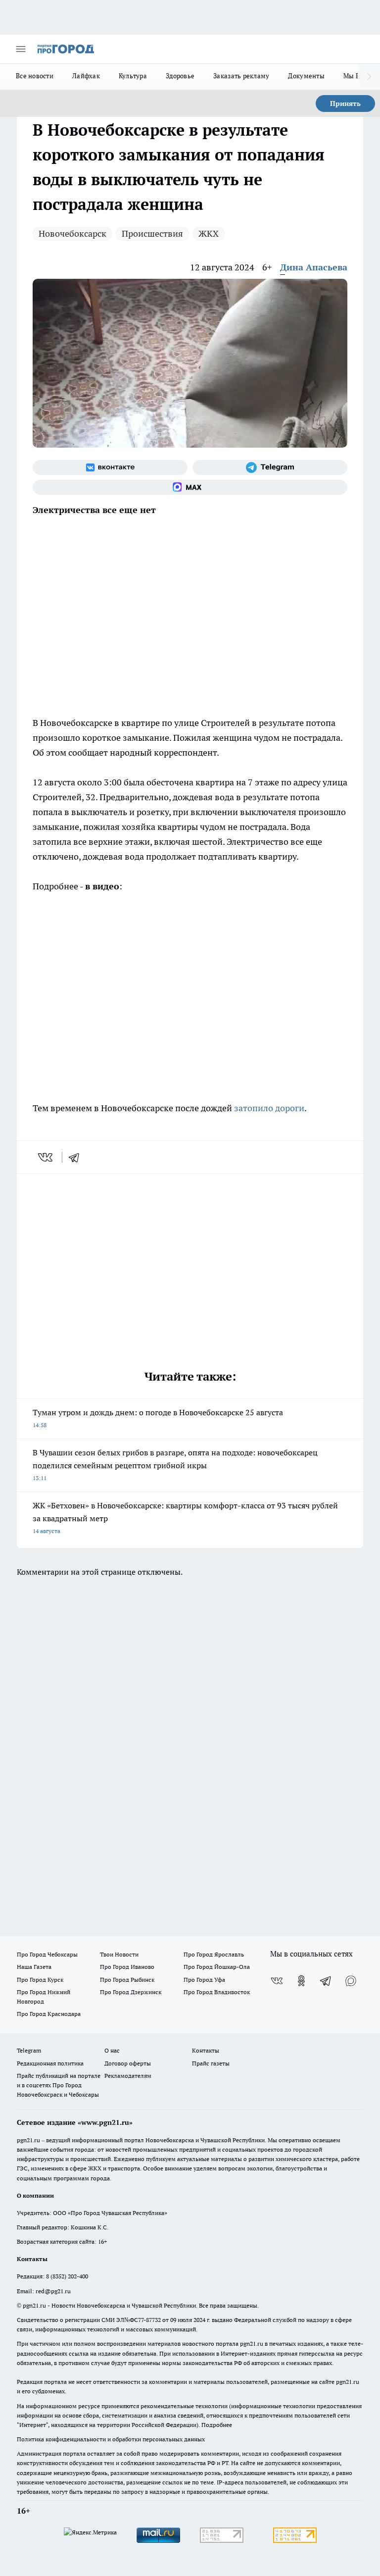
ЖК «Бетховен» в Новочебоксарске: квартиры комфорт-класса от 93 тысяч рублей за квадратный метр (185, 1518)
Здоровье (180, 76)
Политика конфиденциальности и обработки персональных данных (111, 2439)
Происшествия (152, 233)
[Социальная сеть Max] (190, 487)
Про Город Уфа (204, 1980)
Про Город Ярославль (214, 1954)
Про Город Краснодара (49, 2014)
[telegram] (77, 1157)
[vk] (46, 1157)
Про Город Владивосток (217, 1992)
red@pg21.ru (53, 2291)
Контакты (206, 2050)
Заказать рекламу (241, 76)
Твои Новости (119, 1954)
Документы (306, 76)
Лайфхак (86, 76)
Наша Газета (34, 1967)
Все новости (35, 76)
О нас (112, 2050)
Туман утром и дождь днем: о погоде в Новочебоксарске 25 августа (158, 1418)
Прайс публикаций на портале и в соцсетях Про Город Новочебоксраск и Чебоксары (59, 2085)
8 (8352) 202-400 (67, 2276)
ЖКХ (209, 233)
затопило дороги (269, 1108)
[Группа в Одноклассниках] (301, 1981)
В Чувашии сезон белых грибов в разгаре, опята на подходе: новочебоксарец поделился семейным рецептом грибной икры (175, 1465)
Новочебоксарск (72, 233)
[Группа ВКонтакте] (110, 467)
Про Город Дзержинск (131, 1992)
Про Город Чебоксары (47, 1954)
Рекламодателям (128, 2076)
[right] (369, 77)
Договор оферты (128, 2063)
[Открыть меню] (21, 49)
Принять (345, 103)
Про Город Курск (40, 1980)
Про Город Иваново (127, 1967)
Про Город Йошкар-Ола (217, 1967)
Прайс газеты (211, 2063)
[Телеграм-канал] (270, 467)
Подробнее (217, 2425)
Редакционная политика (50, 2063)
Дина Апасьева (314, 267)
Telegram (29, 2050)
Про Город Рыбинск (127, 1980)
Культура (133, 76)
